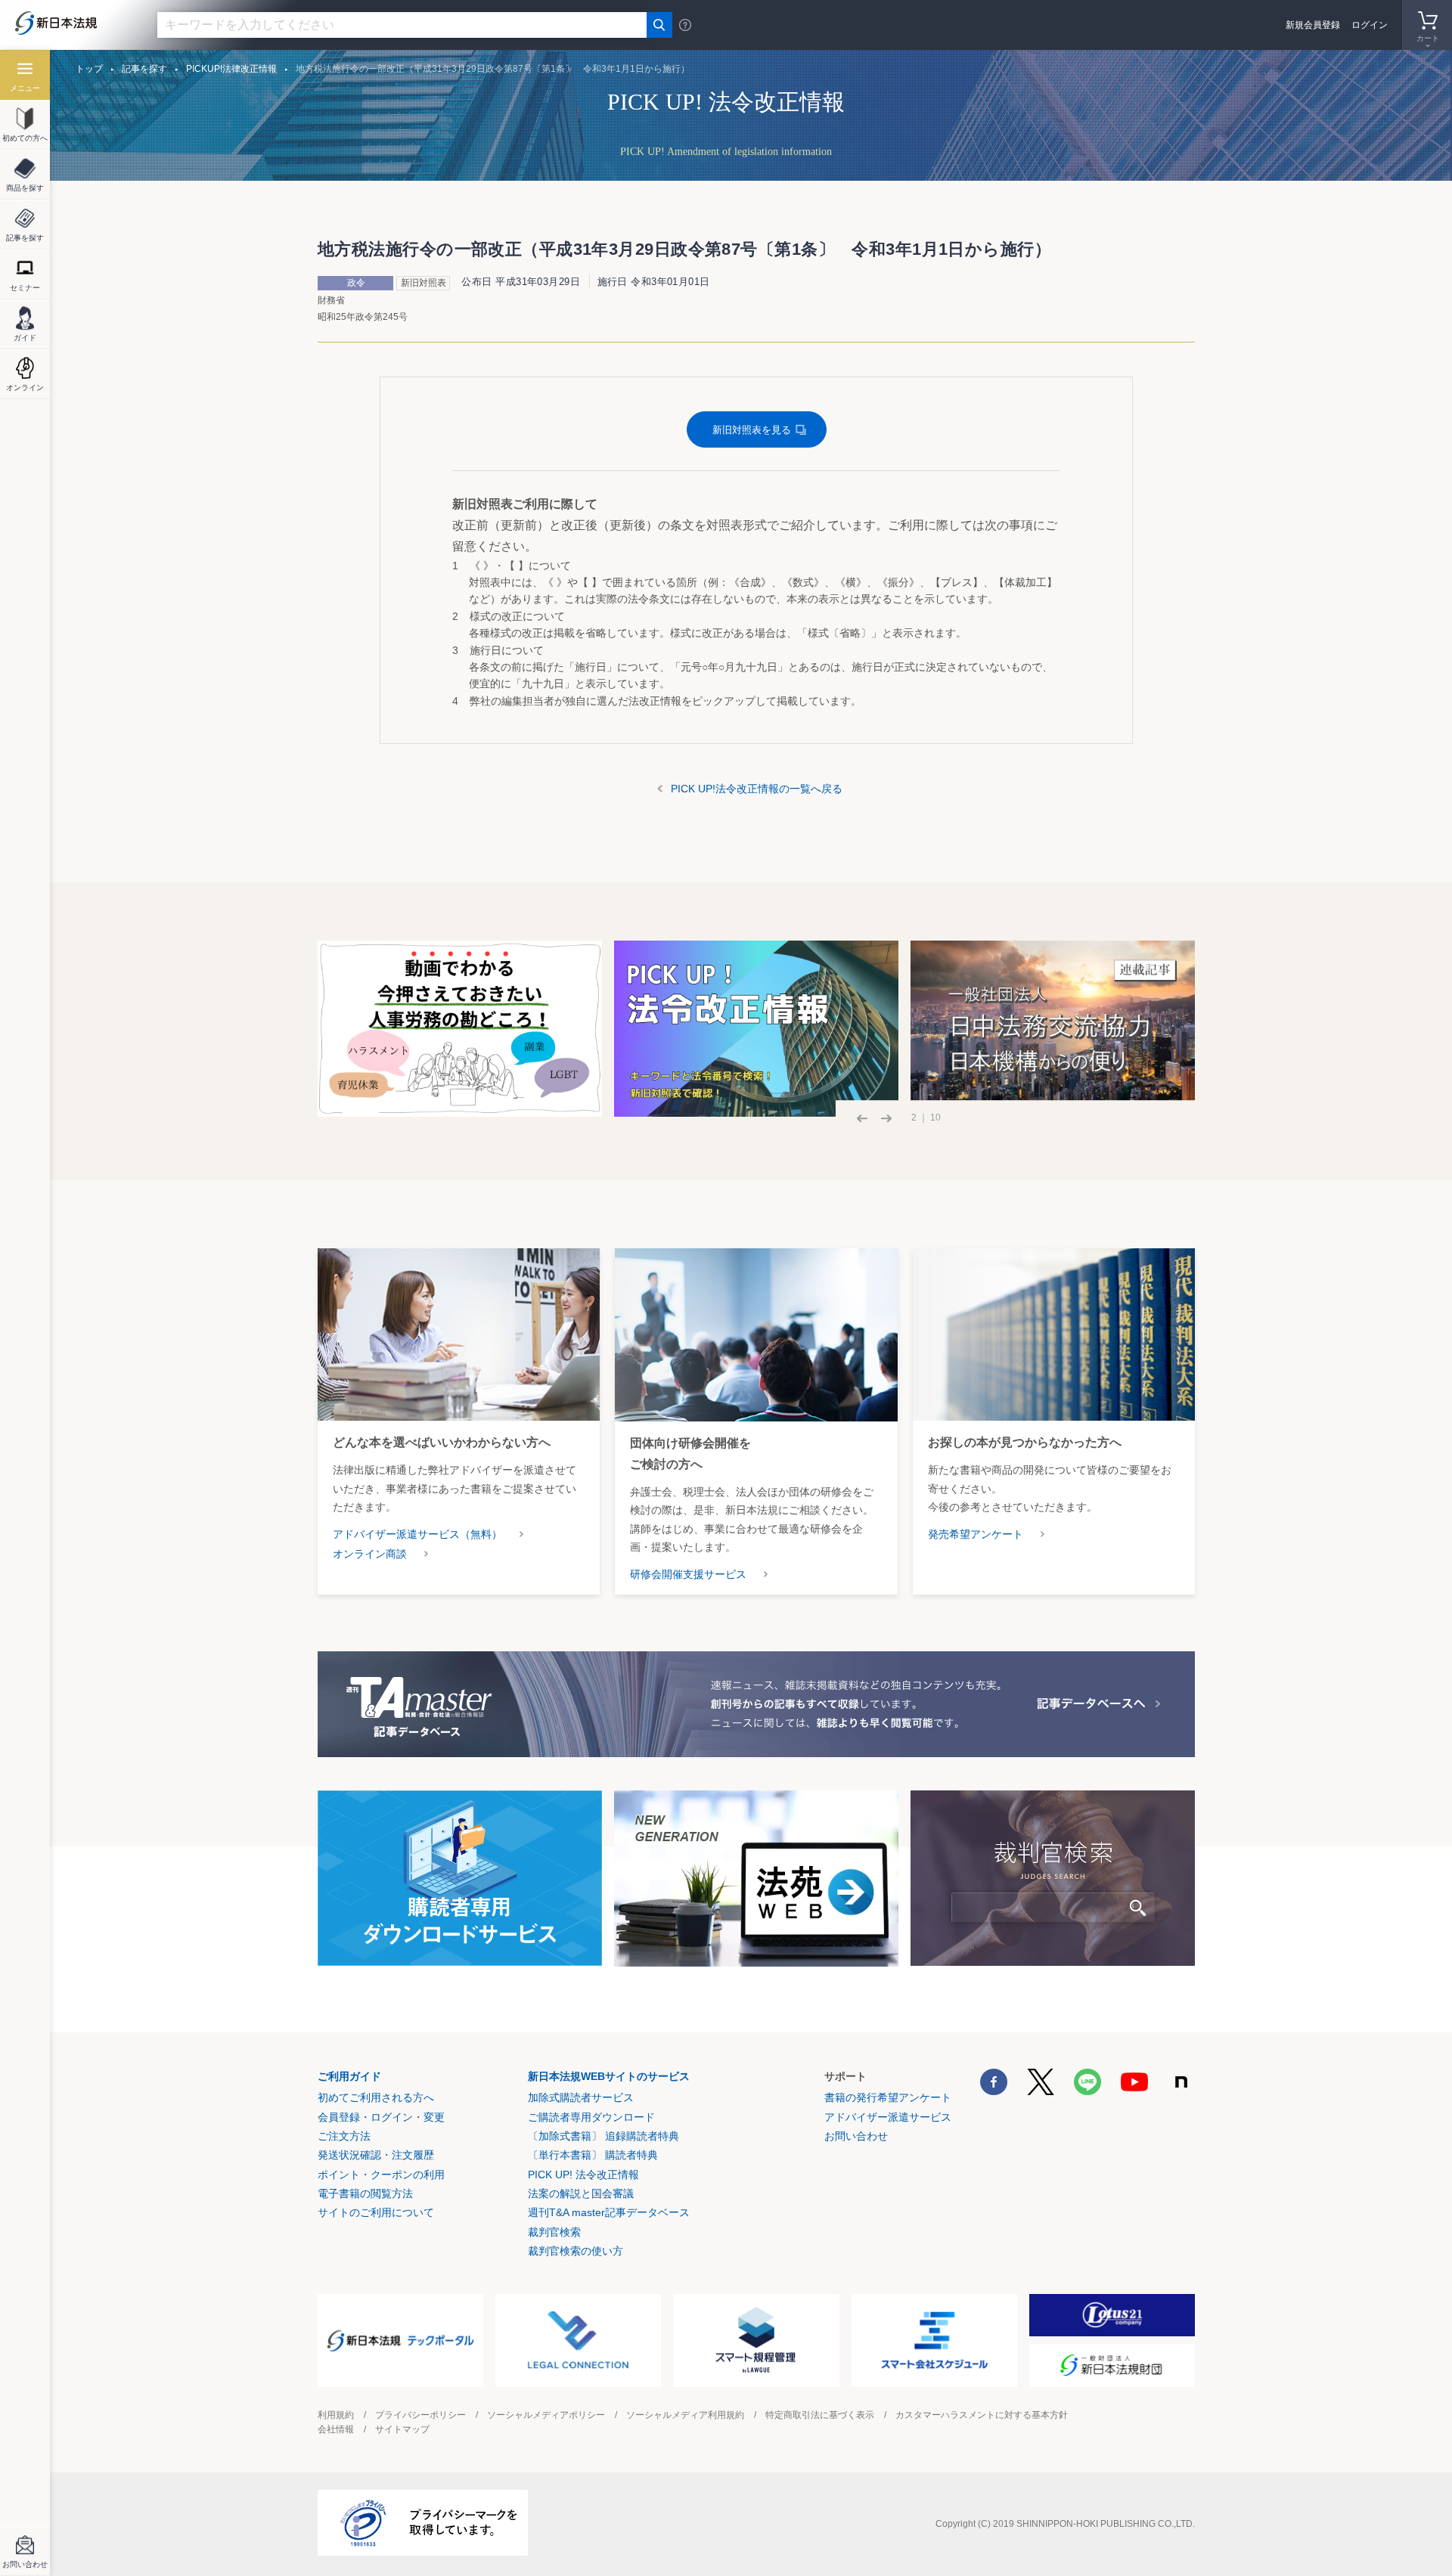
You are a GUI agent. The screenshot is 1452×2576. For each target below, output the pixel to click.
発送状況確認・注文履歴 (376, 2155)
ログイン (1370, 25)
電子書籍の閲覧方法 (365, 2193)
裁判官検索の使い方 (576, 2251)
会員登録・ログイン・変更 (381, 2117)
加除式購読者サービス (581, 2097)
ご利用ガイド (349, 2076)
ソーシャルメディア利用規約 (685, 2415)
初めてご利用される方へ (376, 2097)
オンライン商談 (370, 1554)
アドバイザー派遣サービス (888, 2117)
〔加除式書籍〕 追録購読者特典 (603, 2136)
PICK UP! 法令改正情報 (583, 2175)
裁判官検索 (554, 2232)
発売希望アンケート (976, 1534)
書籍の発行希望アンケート (888, 2097)
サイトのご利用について (376, 2212)
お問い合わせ (856, 2136)
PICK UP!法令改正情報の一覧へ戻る (757, 789)
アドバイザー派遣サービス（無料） (417, 1534)
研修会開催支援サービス (688, 1574)
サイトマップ (402, 2429)
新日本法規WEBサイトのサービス (609, 2076)
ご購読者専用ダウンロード (591, 2117)
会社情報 (336, 2429)
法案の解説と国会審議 (581, 2193)
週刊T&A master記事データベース (609, 2212)
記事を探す (144, 69)
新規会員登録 (1313, 25)
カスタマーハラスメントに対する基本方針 (982, 2415)
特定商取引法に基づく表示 (820, 2415)
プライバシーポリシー (420, 2415)
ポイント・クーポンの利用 (381, 2175)
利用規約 (336, 2415)
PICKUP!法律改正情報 (231, 69)
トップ (89, 69)
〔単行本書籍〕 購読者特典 (593, 2155)
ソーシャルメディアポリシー (546, 2415)
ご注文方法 (344, 2136)
